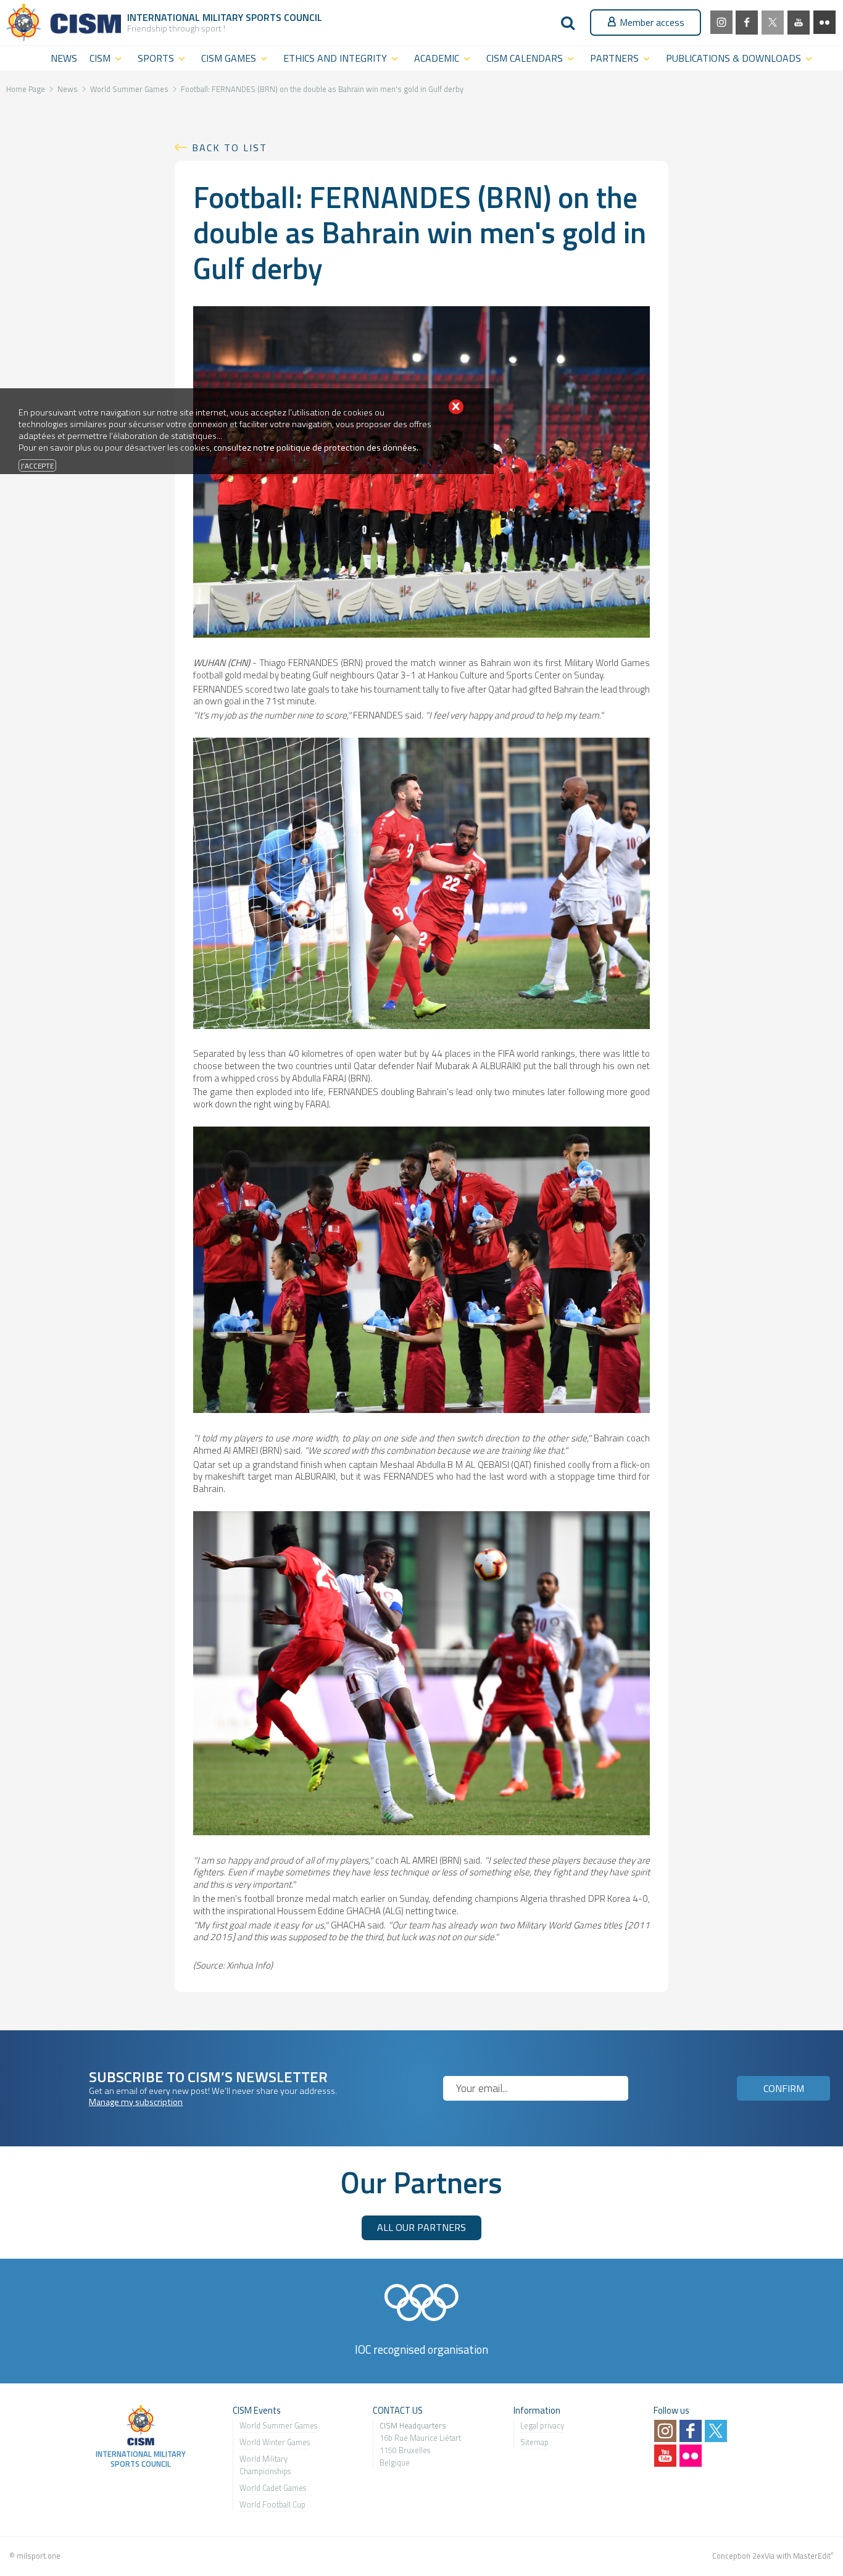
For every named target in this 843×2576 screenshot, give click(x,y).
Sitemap (534, 2442)
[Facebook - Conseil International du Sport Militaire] (747, 23)
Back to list (230, 148)
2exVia (763, 2556)
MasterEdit (812, 2556)
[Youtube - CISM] (799, 23)
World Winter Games (275, 2442)
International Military (186, 17)
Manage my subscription (136, 2102)
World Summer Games (129, 89)
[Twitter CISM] (773, 23)
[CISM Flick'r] (824, 22)
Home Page (26, 89)
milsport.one (39, 2556)
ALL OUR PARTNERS (421, 2227)
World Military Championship (264, 2465)
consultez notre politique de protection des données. (316, 448)
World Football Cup (272, 2504)
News (68, 89)
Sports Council (284, 17)
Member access (652, 22)
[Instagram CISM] (721, 22)
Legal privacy (542, 2425)
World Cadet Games (273, 2488)
